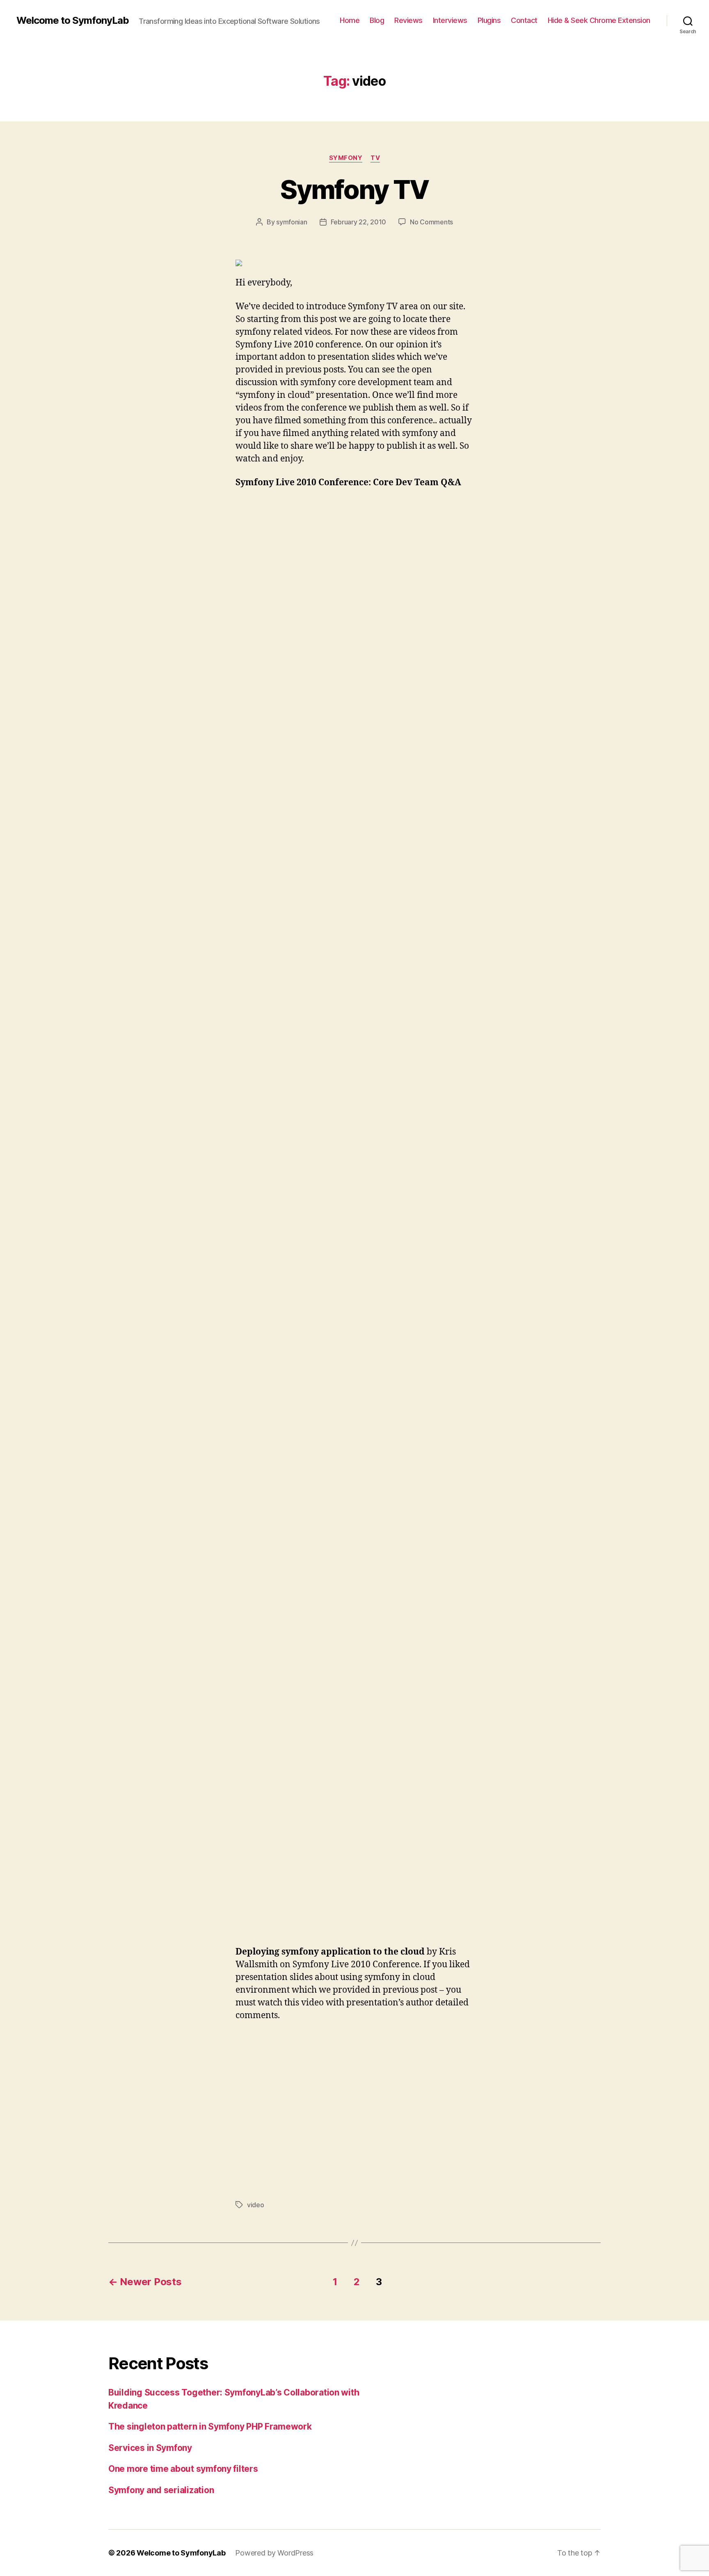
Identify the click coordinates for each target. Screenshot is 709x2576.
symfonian (292, 222)
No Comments (431, 222)
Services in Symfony (150, 2448)
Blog (377, 20)
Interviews (450, 20)
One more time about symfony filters (183, 2469)
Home (350, 20)
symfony (346, 158)
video (256, 2205)
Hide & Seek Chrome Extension (599, 20)
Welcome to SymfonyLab (73, 21)
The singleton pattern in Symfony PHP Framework (210, 2426)
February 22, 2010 (358, 222)
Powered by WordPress (274, 2553)
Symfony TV (354, 189)
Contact (524, 20)
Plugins (489, 20)
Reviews (408, 20)
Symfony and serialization (161, 2490)
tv (375, 158)
